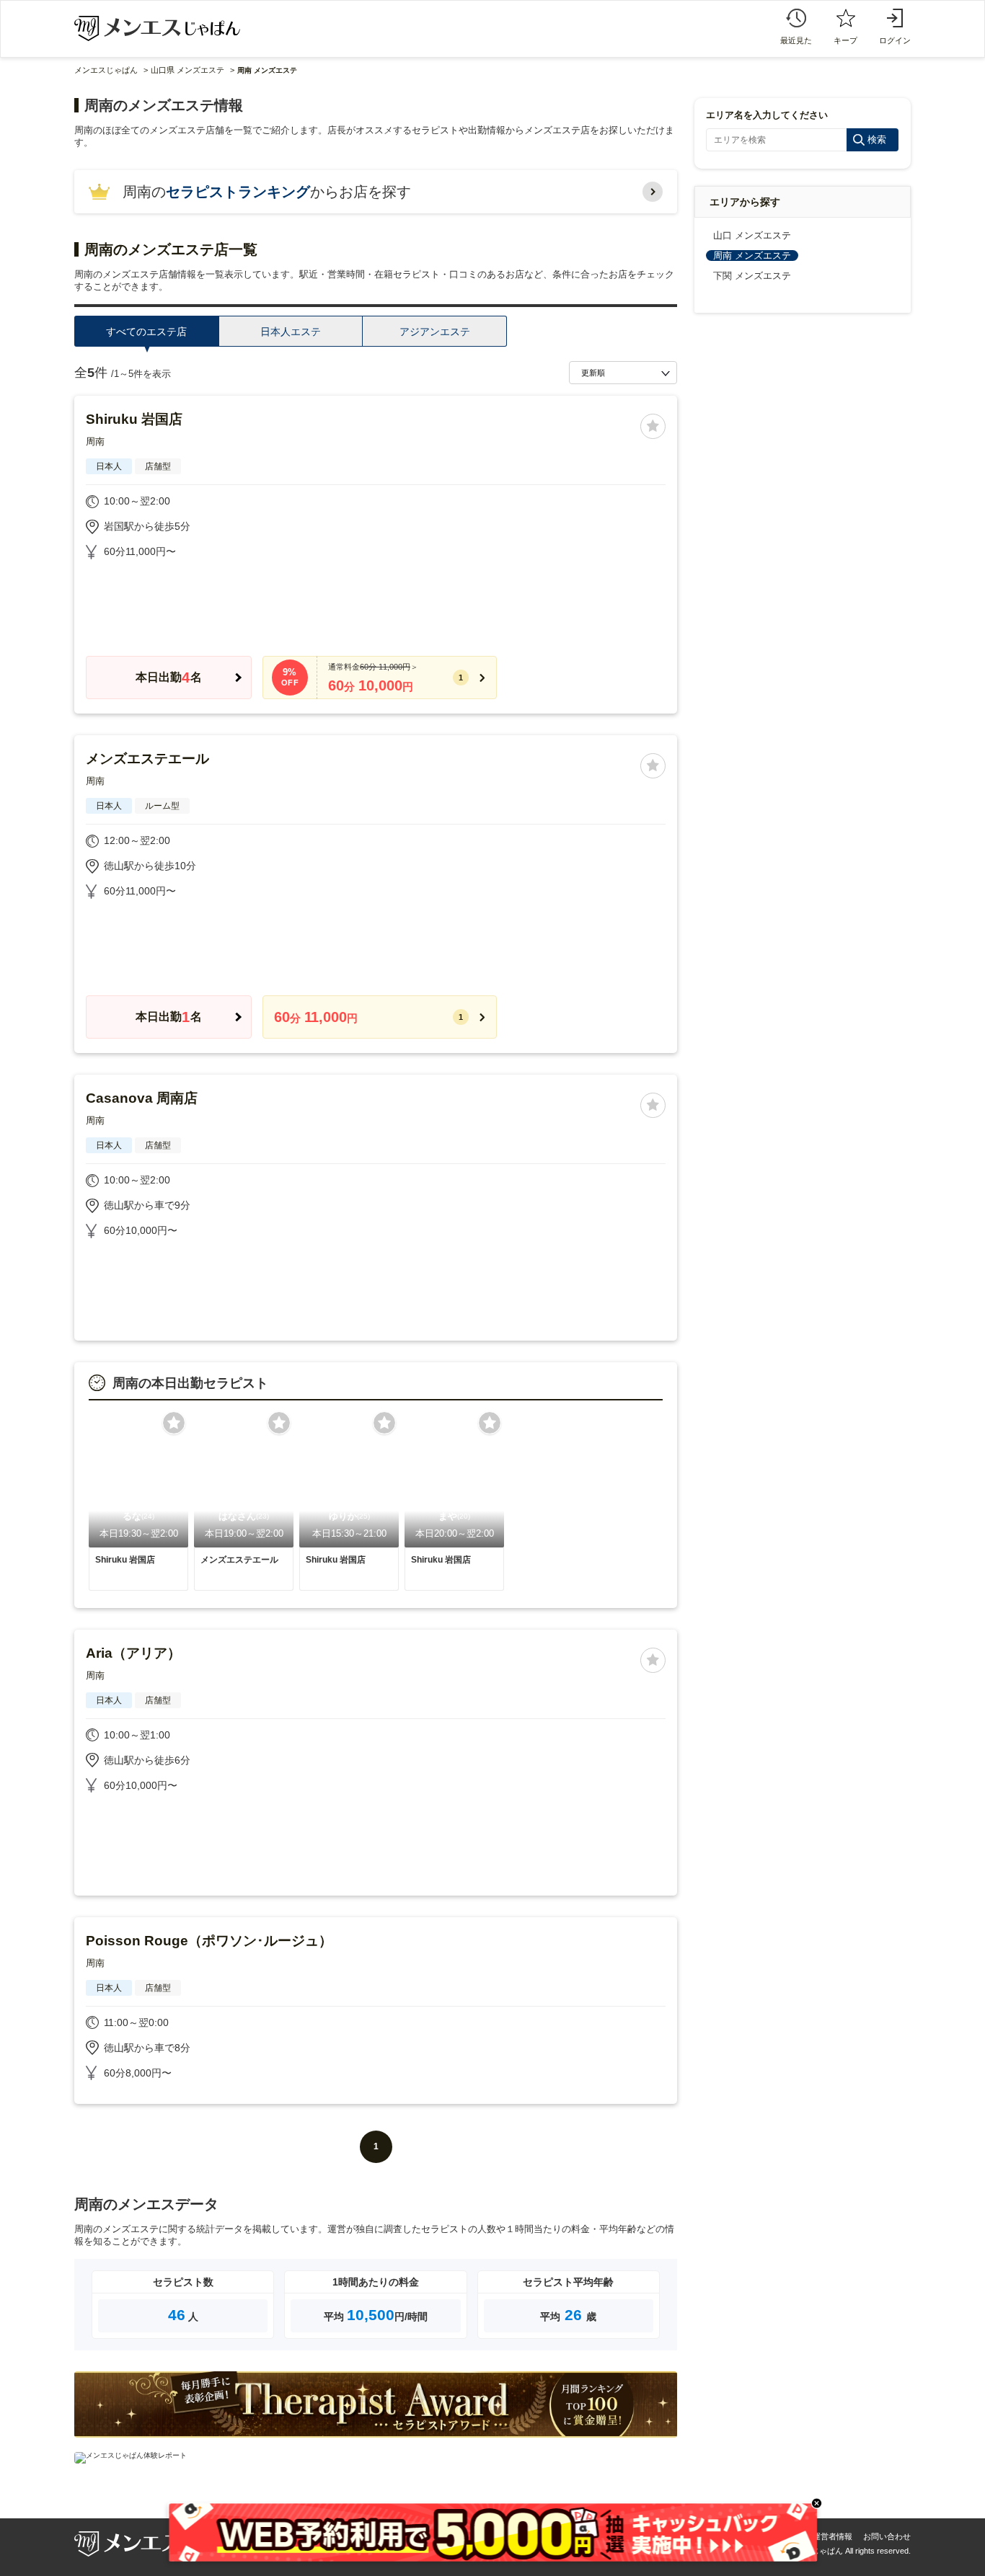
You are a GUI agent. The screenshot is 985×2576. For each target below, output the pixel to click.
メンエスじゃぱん (106, 70)
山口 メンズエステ (752, 235)
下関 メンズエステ (752, 276)
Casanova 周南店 (142, 1098)
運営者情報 (832, 2536)
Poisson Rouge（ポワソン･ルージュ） (209, 1941)
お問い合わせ (887, 2536)
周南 (95, 441)
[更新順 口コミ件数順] (623, 373)
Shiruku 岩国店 (134, 419)
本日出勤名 (168, 678)
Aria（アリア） (133, 1653)
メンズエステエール (147, 759)
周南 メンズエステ (752, 256)
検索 (877, 139)
